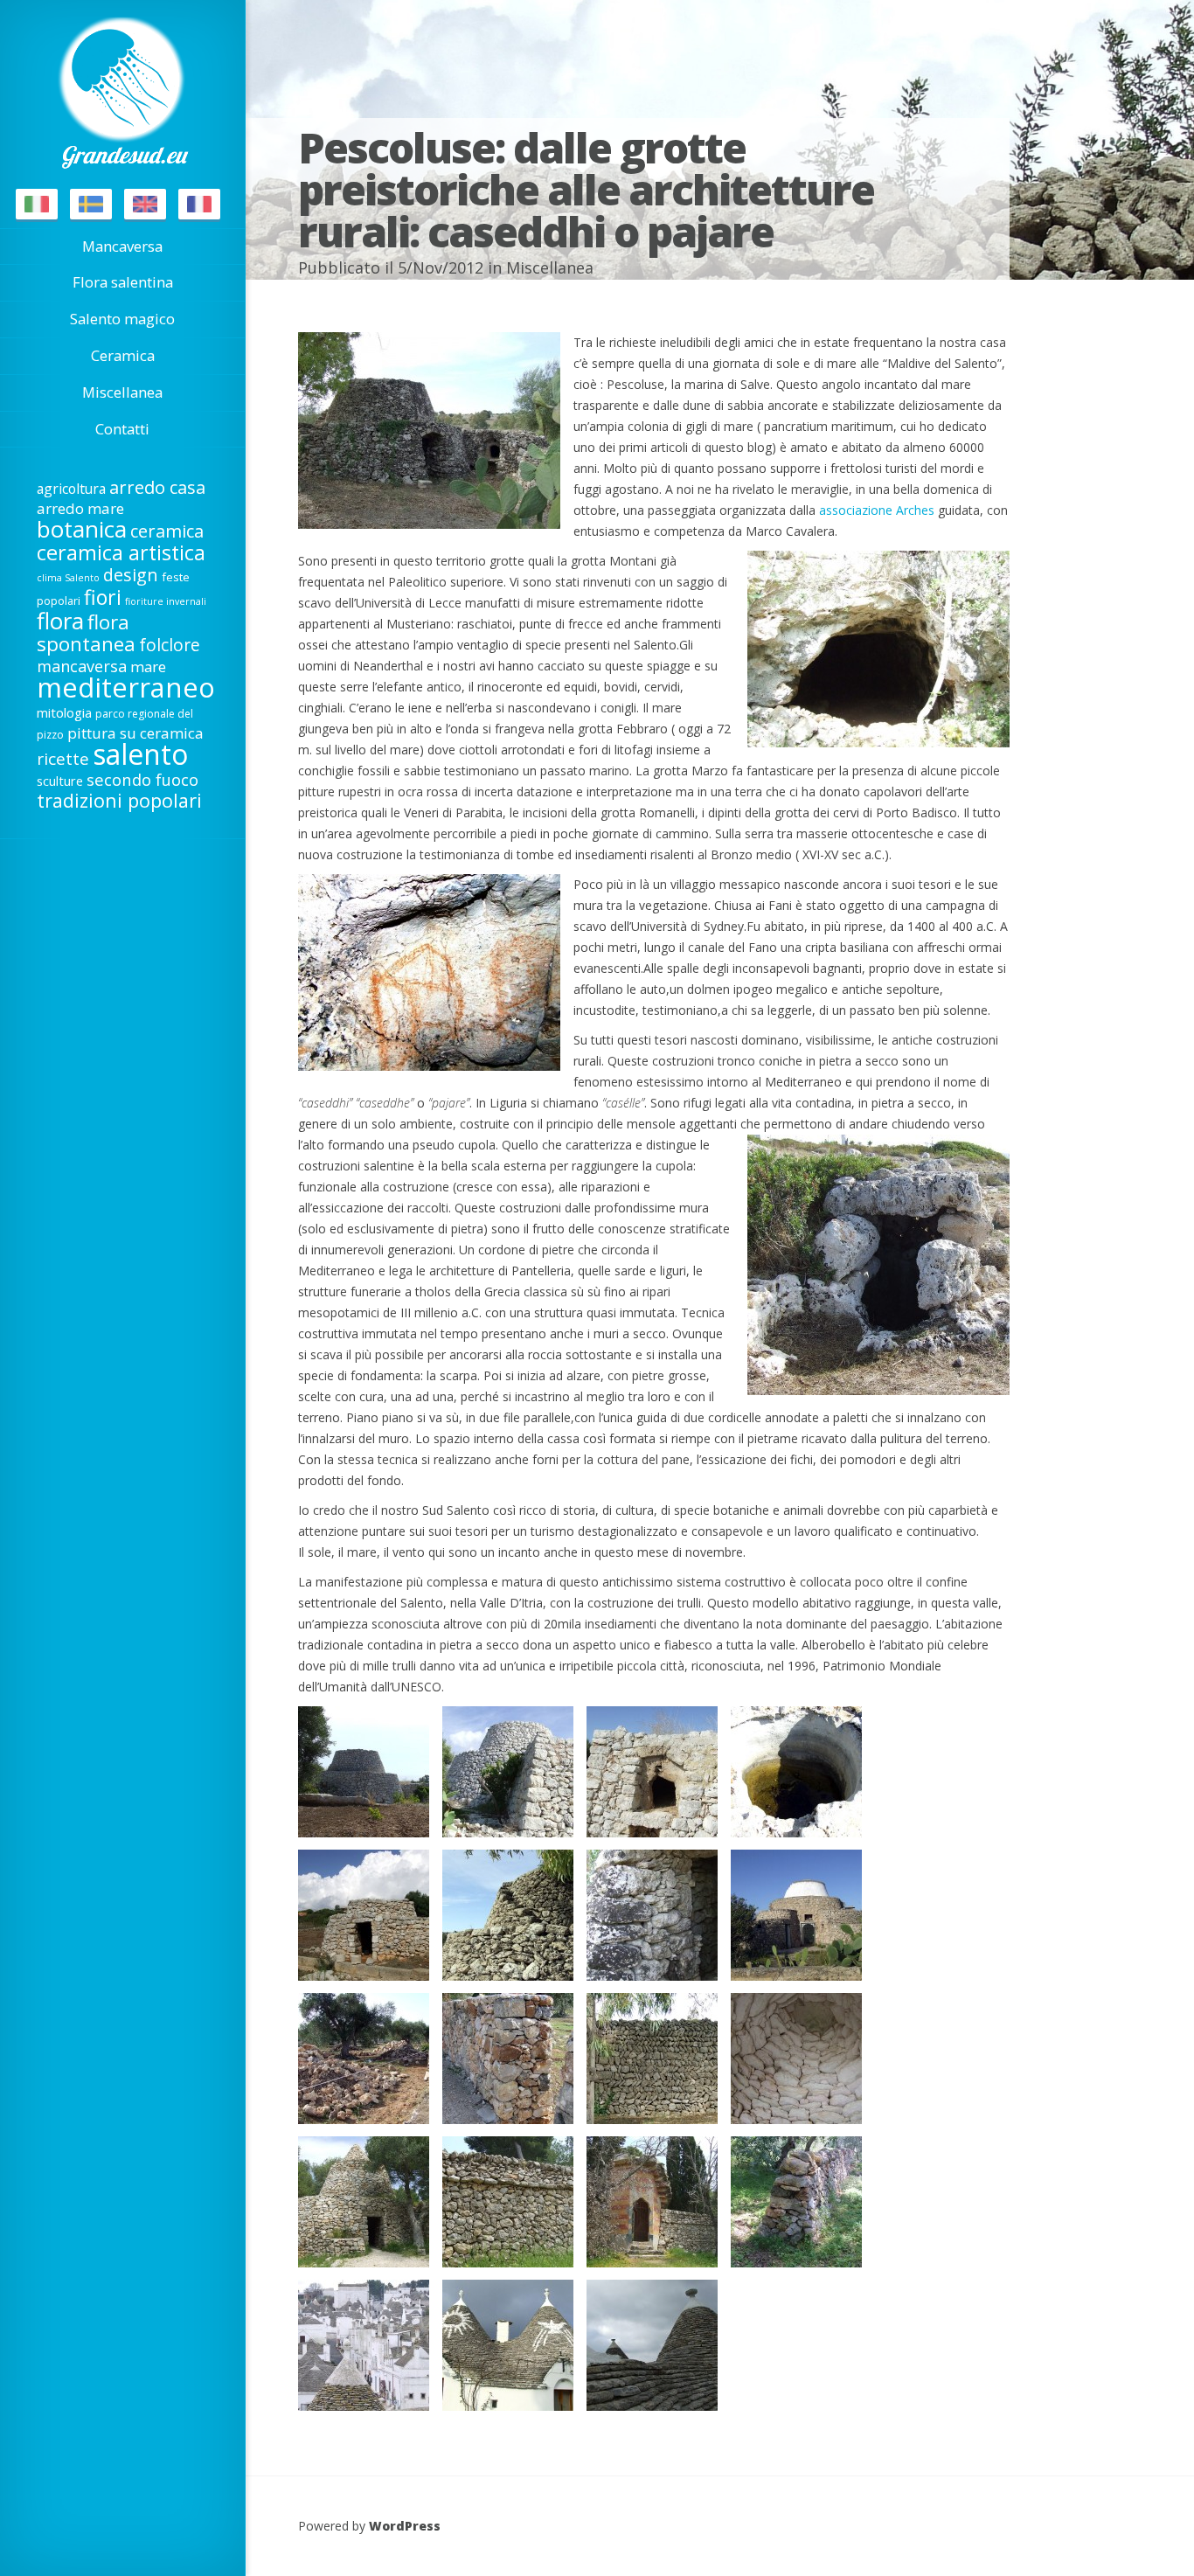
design (131, 575)
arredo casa (157, 487)
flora (60, 621)
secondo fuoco (142, 779)
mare (148, 667)
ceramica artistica (121, 552)
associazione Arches (877, 510)
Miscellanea (550, 267)
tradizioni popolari (119, 800)
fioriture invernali (166, 601)
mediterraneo (126, 687)
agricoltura (71, 489)
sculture (60, 781)
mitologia (64, 712)
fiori (103, 597)
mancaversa (82, 666)
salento (140, 754)
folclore (170, 645)
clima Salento (68, 578)
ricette (63, 759)
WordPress (405, 2526)
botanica (82, 529)
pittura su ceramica (135, 733)
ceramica (167, 531)
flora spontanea (86, 633)
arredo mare (80, 508)
